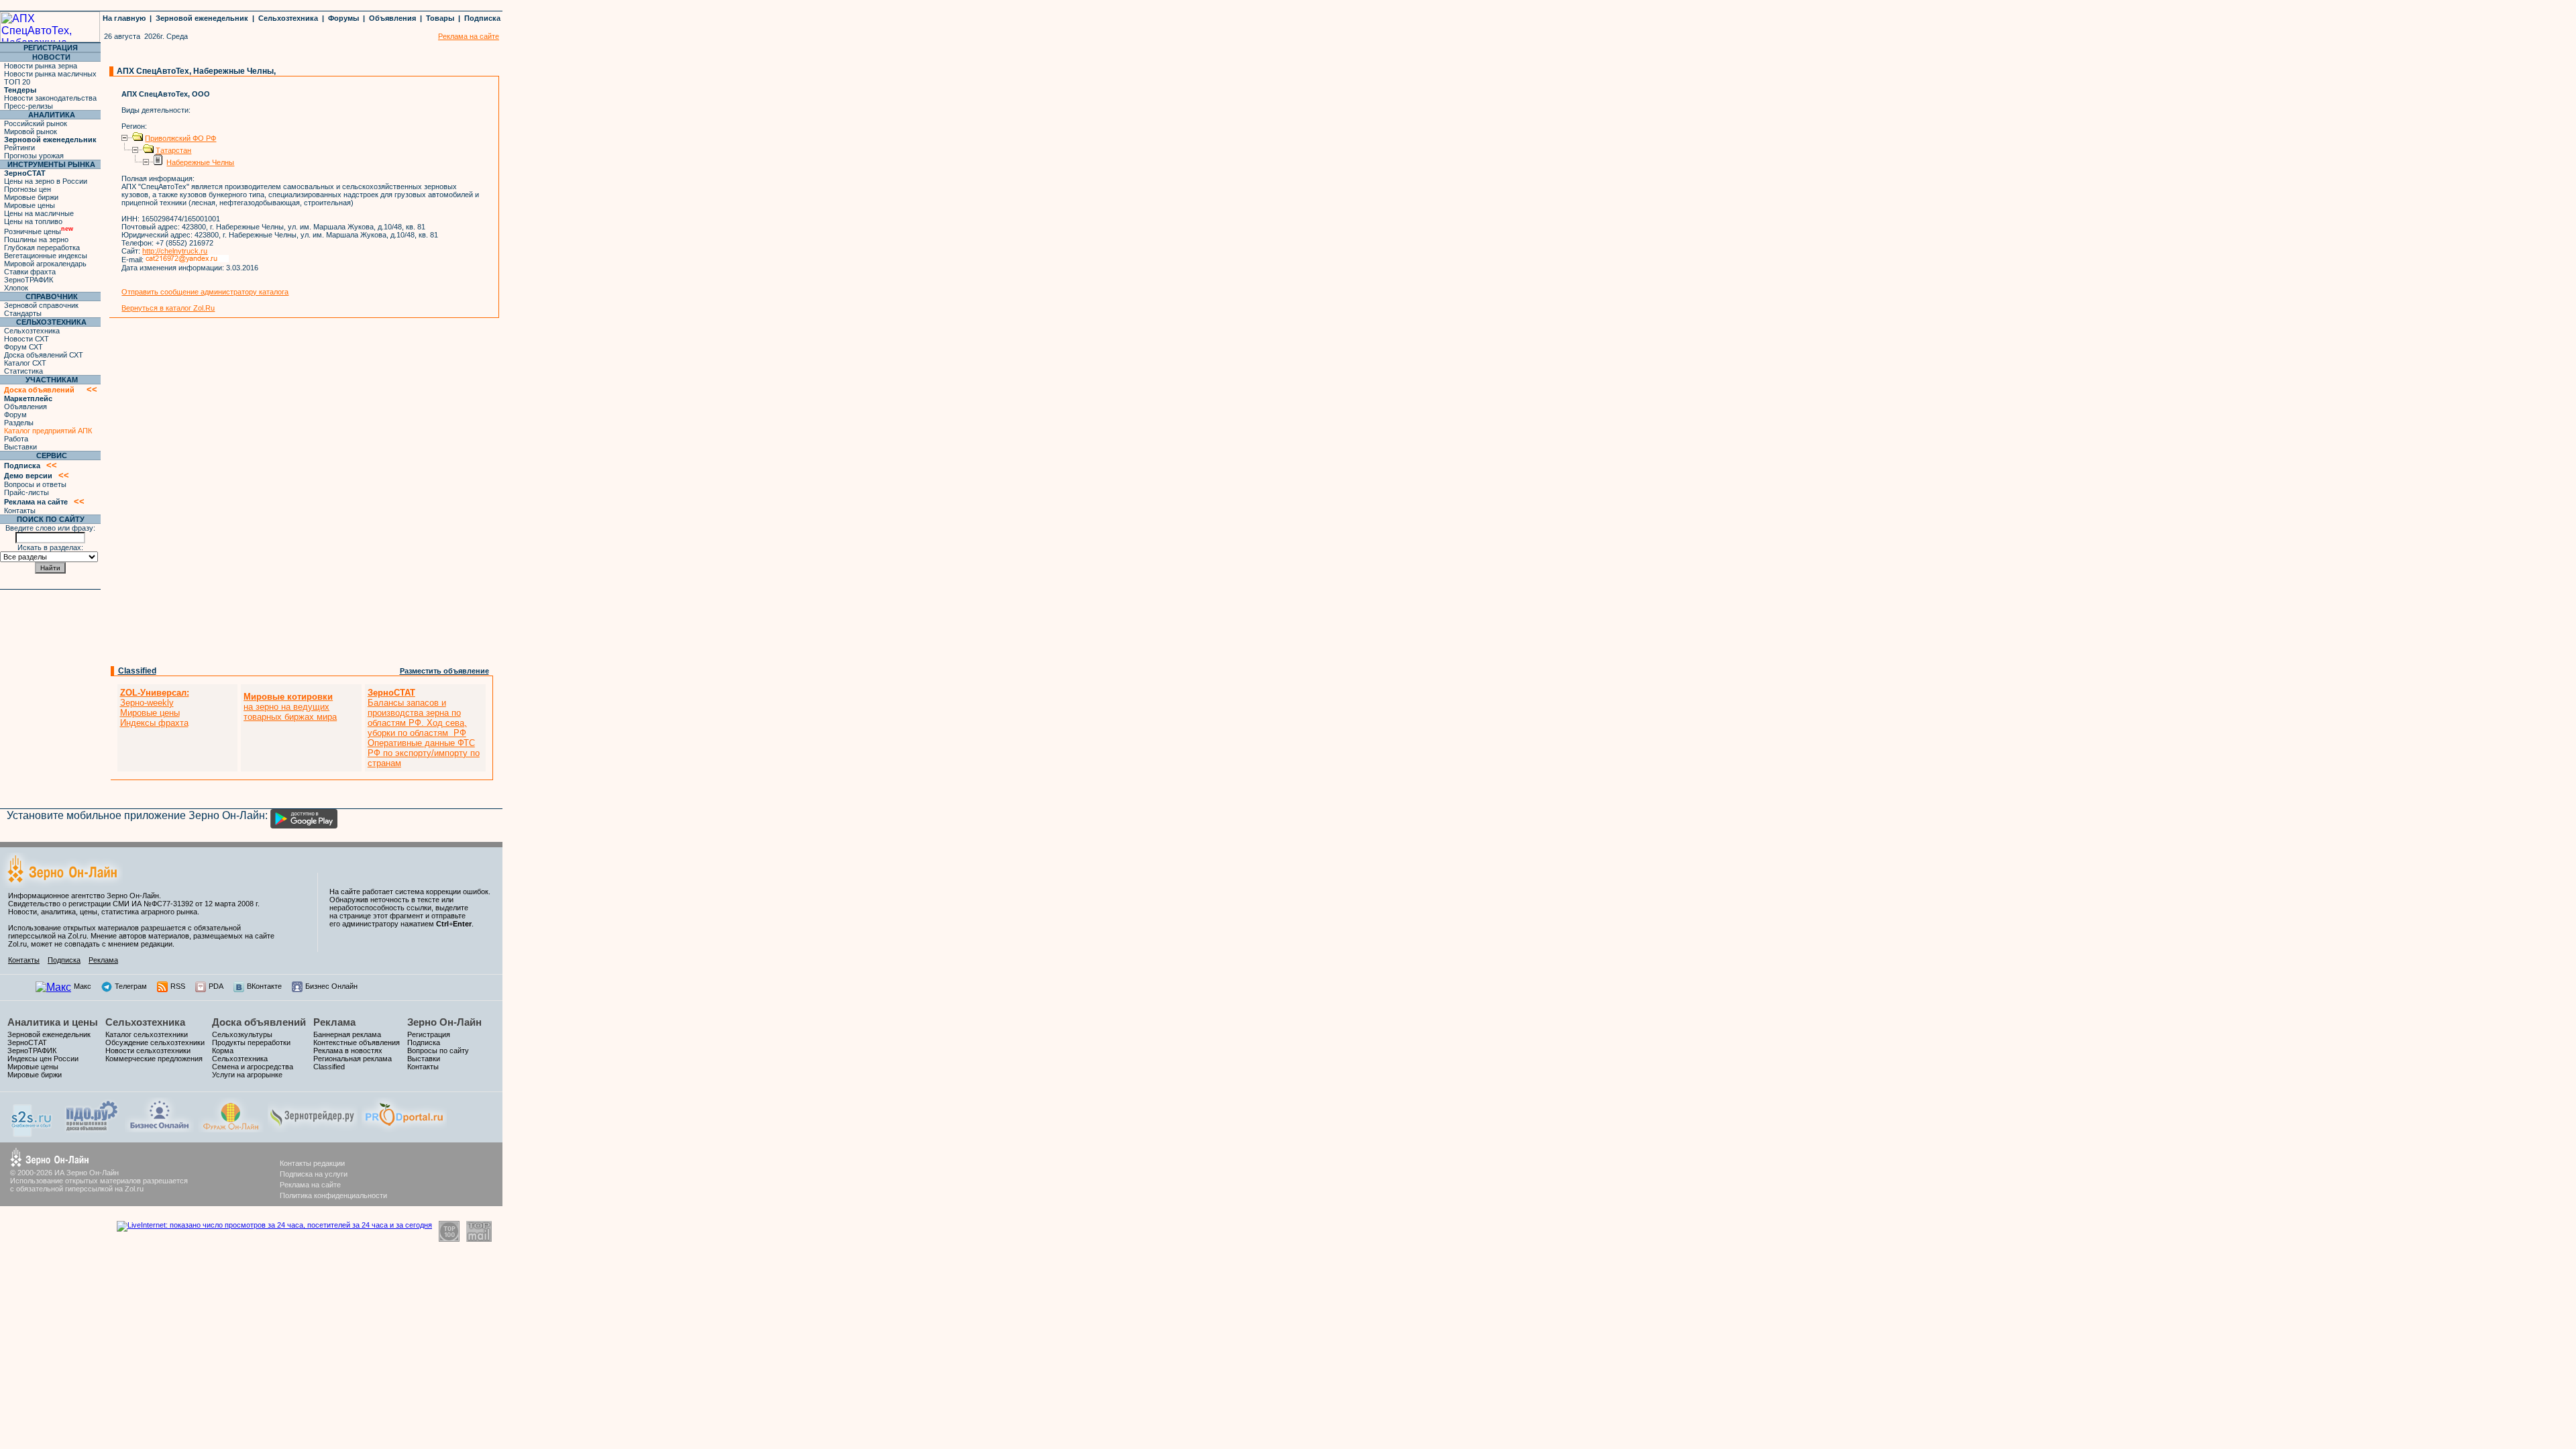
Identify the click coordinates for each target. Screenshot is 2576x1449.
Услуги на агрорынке (247, 1075)
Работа (16, 439)
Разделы (19, 423)
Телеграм (131, 986)
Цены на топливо (33, 221)
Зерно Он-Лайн (444, 1022)
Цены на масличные (39, 213)
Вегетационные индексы (46, 256)
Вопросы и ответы (35, 484)
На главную (124, 18)
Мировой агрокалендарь (45, 264)
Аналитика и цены (53, 1022)
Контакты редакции (312, 1163)
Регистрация (429, 1034)
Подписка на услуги (314, 1174)
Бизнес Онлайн (331, 986)
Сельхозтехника (288, 18)
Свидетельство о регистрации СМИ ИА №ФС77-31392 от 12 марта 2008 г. (134, 904)
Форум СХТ (23, 347)
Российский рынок (36, 123)
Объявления (392, 18)
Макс (83, 986)
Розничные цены (39, 231)
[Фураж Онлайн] (231, 1129)
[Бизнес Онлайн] (159, 1129)
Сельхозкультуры (242, 1034)
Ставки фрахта (30, 272)
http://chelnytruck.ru (175, 251)
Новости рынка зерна (41, 66)
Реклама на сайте (310, 1185)
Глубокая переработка (42, 248)
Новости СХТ (26, 339)
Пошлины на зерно (36, 239)
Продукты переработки (251, 1042)
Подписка (482, 18)
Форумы (343, 18)
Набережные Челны (200, 162)
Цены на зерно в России (46, 181)
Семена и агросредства (253, 1067)
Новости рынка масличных (50, 74)
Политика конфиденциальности (333, 1195)
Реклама (103, 960)
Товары (440, 18)
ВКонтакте (264, 986)
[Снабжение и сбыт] (32, 1133)
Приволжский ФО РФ (180, 138)
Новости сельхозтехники (148, 1051)
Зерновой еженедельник (202, 18)
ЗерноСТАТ (27, 1042)
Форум (15, 415)
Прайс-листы (26, 492)
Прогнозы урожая (34, 156)
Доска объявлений (259, 1022)
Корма (223, 1051)
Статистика (23, 371)
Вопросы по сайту (438, 1051)
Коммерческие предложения (154, 1059)
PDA (216, 986)
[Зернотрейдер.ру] (313, 1129)
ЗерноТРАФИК (29, 280)
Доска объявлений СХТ (44, 355)
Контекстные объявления (357, 1042)
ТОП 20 (17, 82)
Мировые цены (30, 205)
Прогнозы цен (28, 189)
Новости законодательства (50, 98)
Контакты (20, 511)
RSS (178, 986)
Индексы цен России (43, 1059)
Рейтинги (19, 148)
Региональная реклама (353, 1059)
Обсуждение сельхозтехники (155, 1042)
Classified (137, 671)
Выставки (20, 447)
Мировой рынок (31, 131)
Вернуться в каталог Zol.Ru (168, 308)
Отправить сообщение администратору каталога (205, 292)
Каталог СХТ (25, 363)
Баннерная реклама (347, 1034)
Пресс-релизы (29, 106)
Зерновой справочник (41, 305)
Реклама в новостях (348, 1051)
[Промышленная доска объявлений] (92, 1131)
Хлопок (16, 288)
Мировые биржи (31, 197)
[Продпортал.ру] (404, 1129)
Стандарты (23, 313)
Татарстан (173, 150)
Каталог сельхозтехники (147, 1034)
